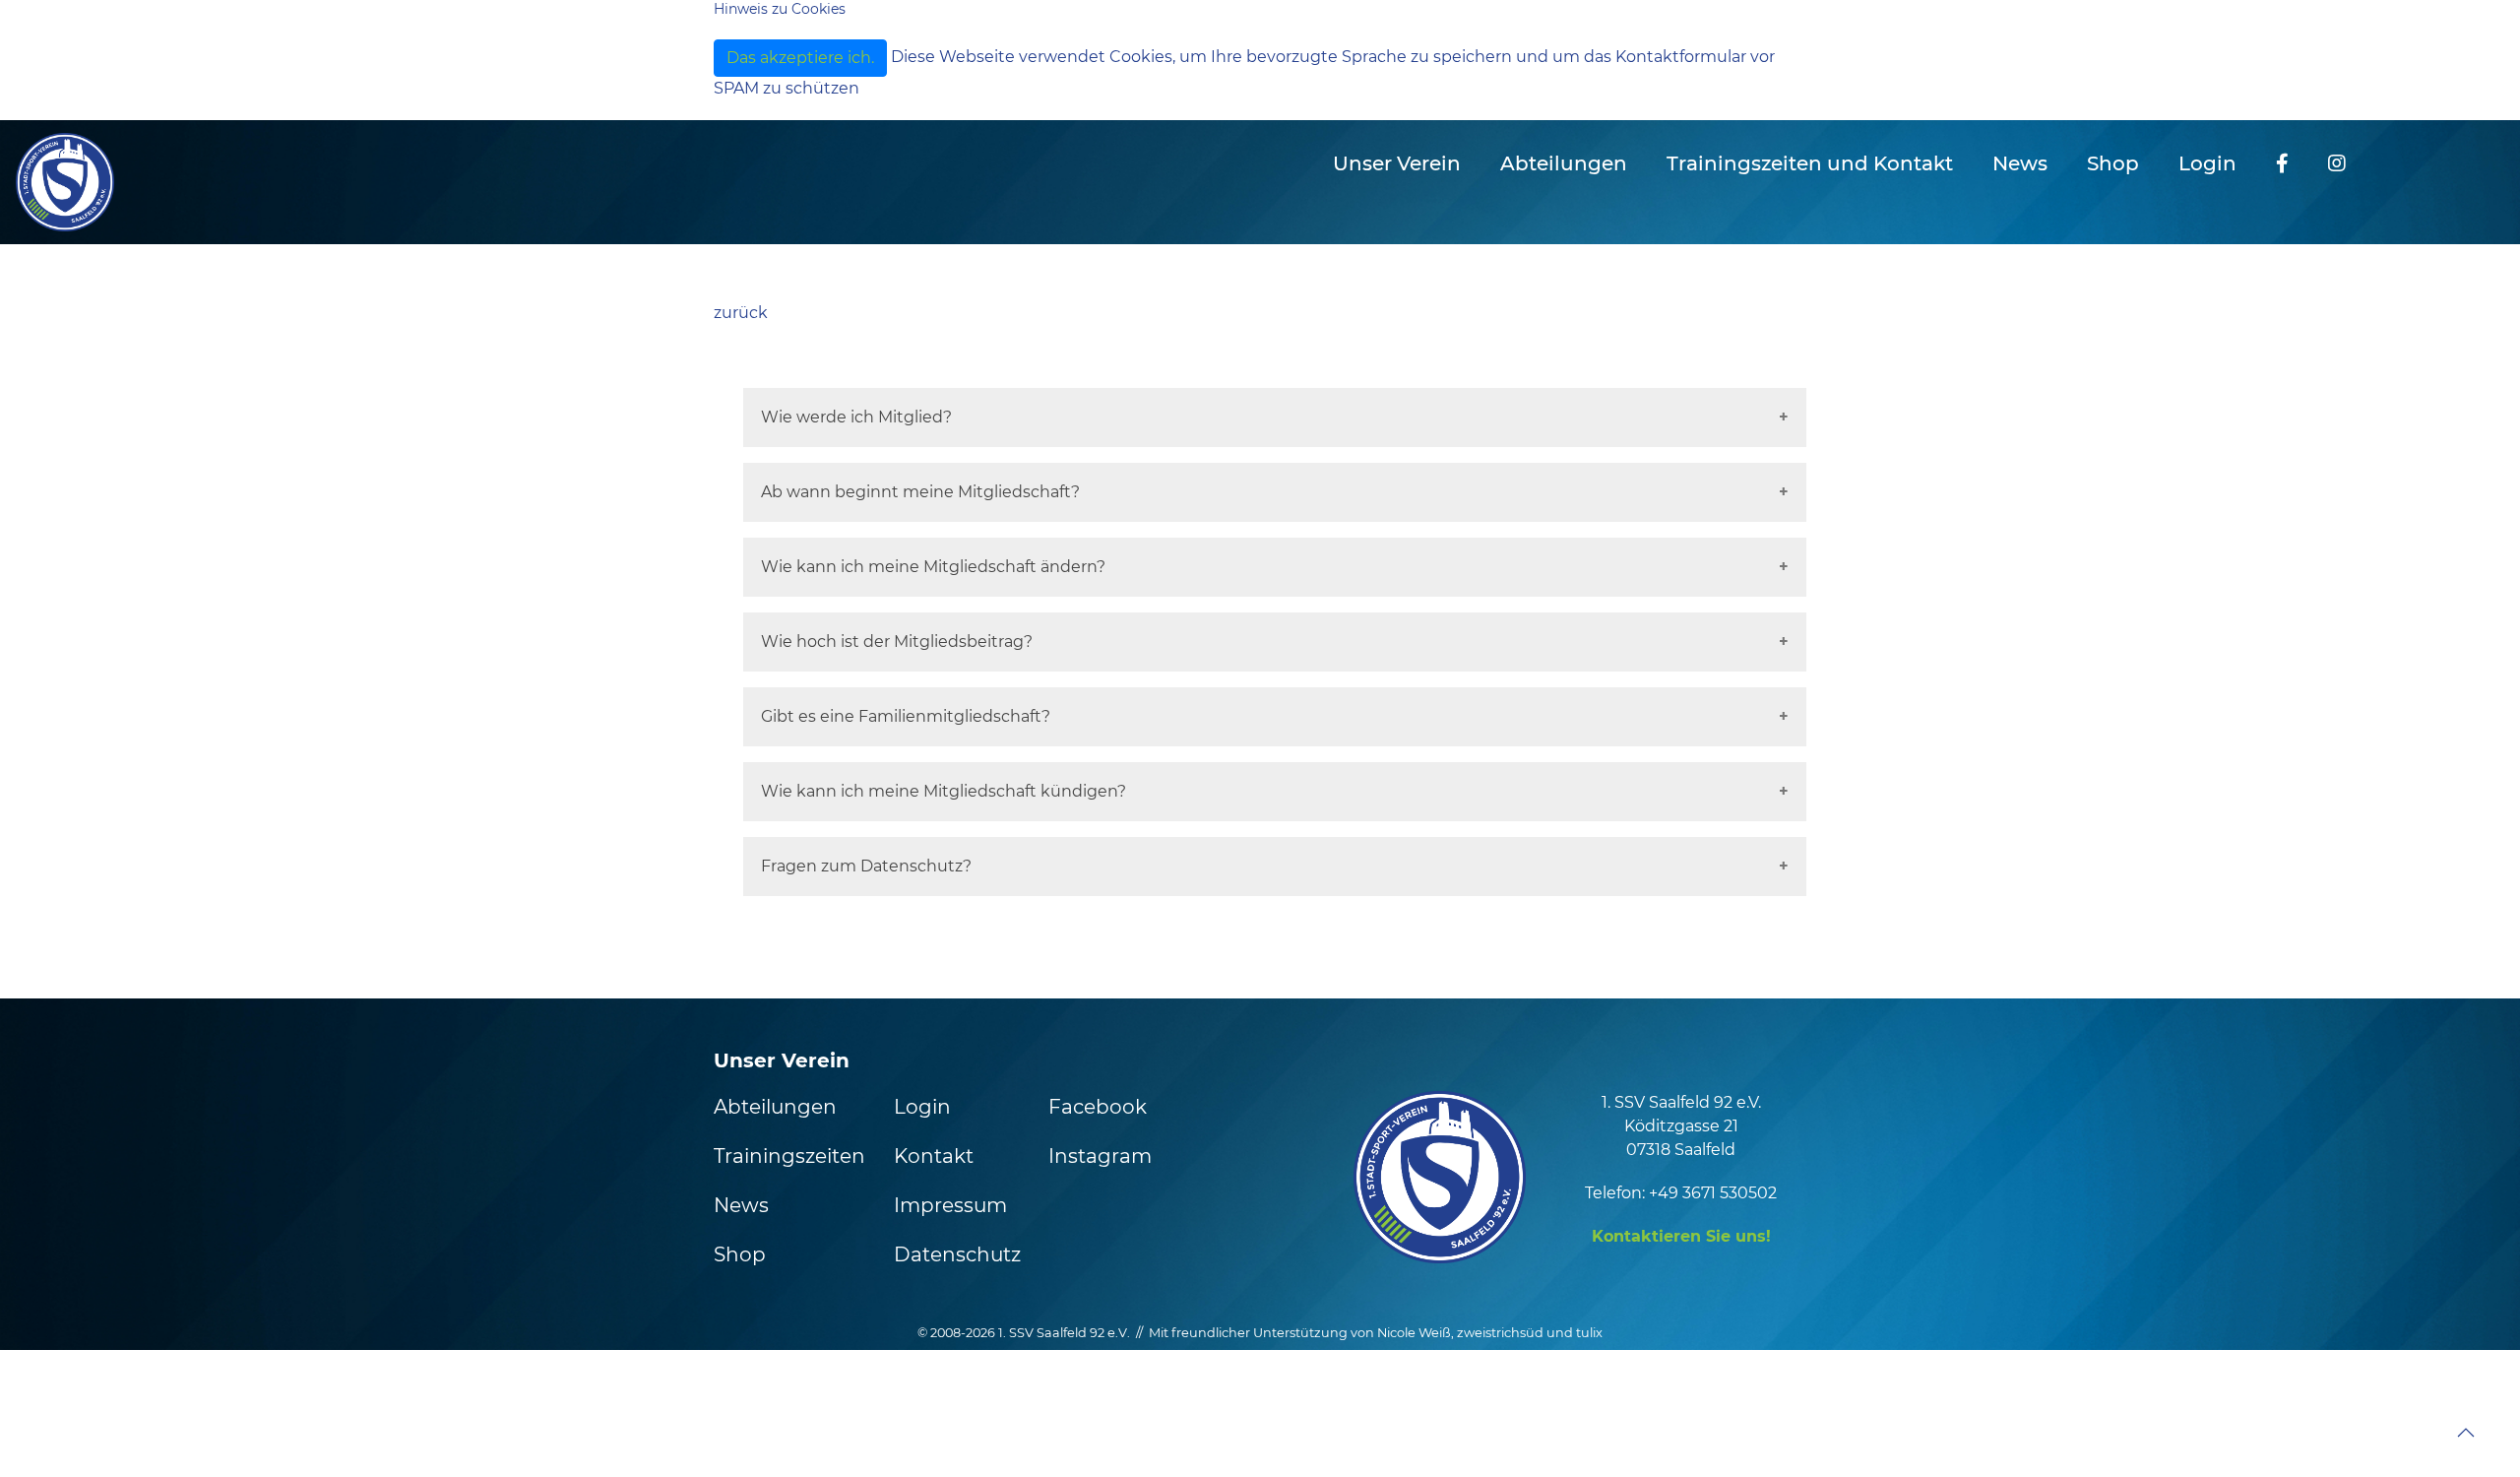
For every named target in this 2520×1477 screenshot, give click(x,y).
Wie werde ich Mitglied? (856, 417)
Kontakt (934, 1156)
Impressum (950, 1205)
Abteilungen (775, 1107)
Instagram (1100, 1156)
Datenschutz (957, 1254)
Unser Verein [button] (1397, 163)
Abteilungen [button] (1564, 163)
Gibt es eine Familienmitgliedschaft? (906, 716)
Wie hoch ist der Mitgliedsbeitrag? (897, 642)
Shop (2113, 163)
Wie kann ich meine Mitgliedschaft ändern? (933, 567)
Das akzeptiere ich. (800, 58)
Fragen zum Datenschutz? (866, 866)
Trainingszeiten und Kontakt (1810, 163)
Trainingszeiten (789, 1156)
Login (2207, 163)
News (2020, 163)
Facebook (1098, 1107)
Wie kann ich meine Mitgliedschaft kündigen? (944, 791)
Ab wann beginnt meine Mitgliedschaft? (920, 492)
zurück (741, 313)
